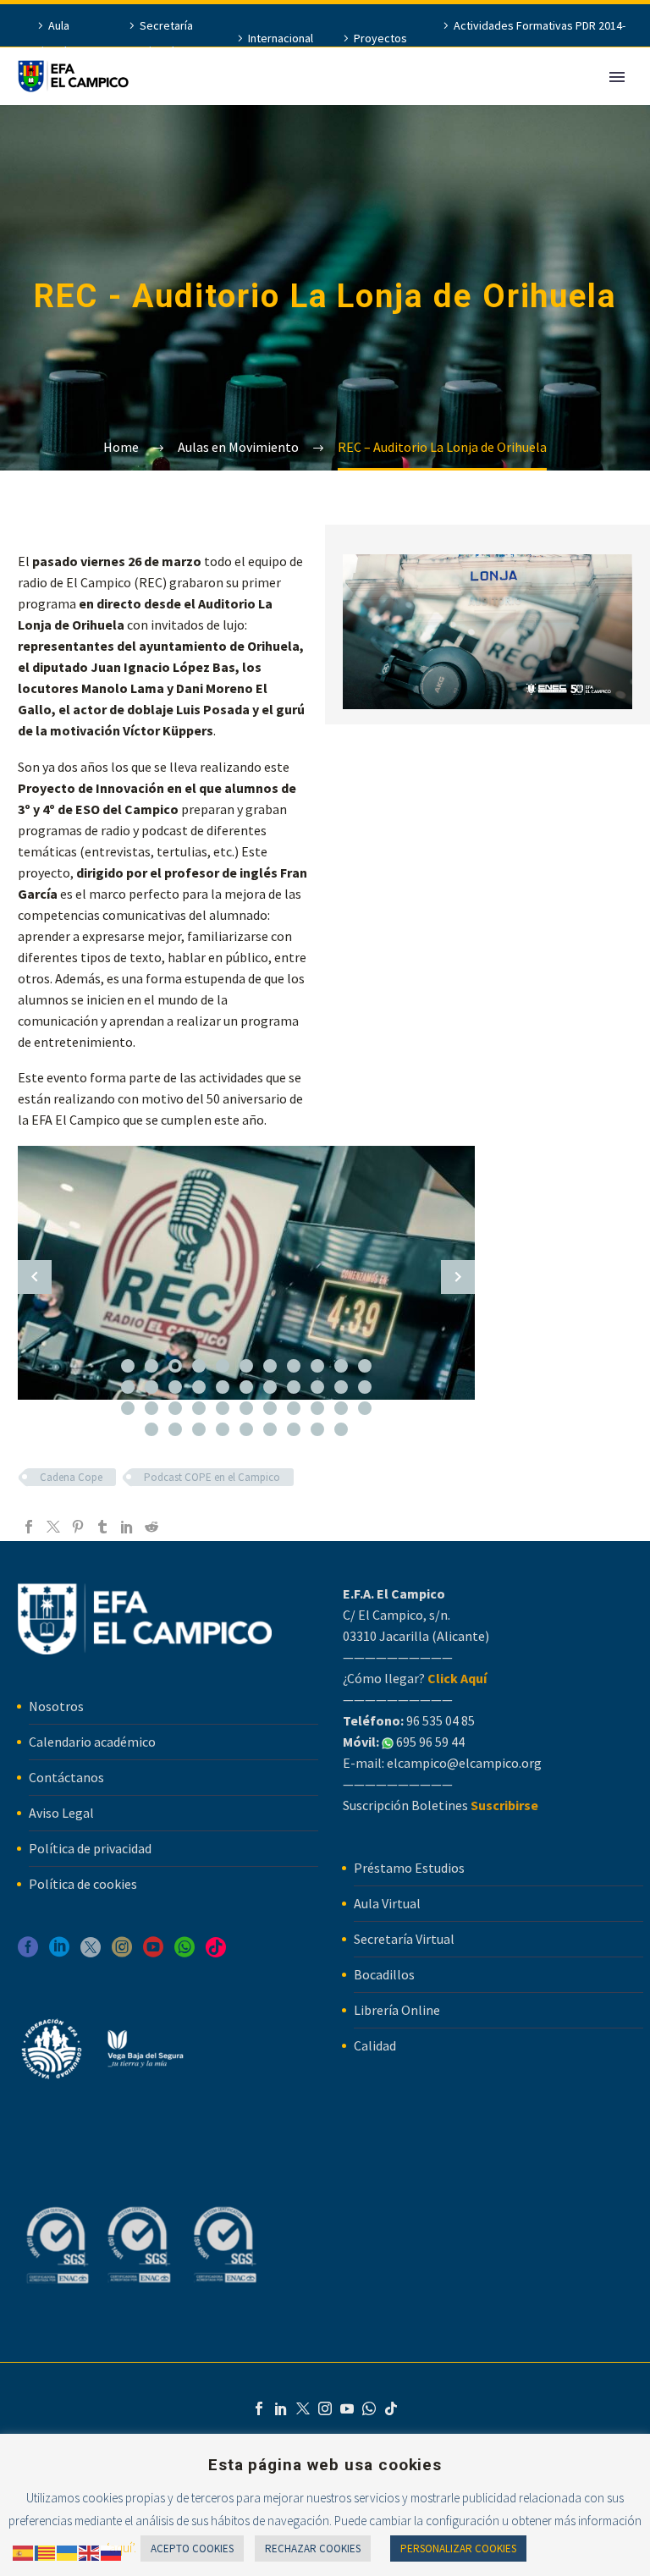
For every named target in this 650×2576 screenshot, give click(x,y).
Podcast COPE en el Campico (212, 1477)
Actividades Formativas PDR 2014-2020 (540, 38)
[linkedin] (59, 1953)
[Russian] (112, 2551)
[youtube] (153, 1953)
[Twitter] (53, 1527)
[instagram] (122, 1953)
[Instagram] (325, 2408)
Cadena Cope (71, 1477)
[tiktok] (216, 1953)
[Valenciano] (46, 2551)
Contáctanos (66, 1777)
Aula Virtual (52, 38)
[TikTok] (391, 2408)
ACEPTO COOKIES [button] (192, 2548)
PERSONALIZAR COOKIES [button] (458, 2548)
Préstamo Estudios (409, 1868)
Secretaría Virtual (166, 38)
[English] (90, 2551)
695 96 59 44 (429, 1742)
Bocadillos (384, 1974)
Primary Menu (617, 77)
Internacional (281, 38)
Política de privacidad (90, 1848)
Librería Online (397, 2010)
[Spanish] (24, 2551)
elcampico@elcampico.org (464, 1763)
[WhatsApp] (369, 2408)
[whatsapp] (185, 1953)
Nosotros (56, 1706)
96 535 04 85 (439, 1720)
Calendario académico (92, 1742)
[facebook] (28, 1953)
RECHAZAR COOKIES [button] (313, 2548)
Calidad (375, 2045)
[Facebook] (29, 1527)
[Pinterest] (78, 1527)
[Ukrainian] (68, 2551)
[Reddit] (151, 1527)
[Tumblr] (102, 1527)
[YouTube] (347, 2408)
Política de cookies (83, 1884)
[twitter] (91, 1953)
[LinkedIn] (127, 1527)
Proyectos (380, 38)
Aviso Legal (61, 1813)
